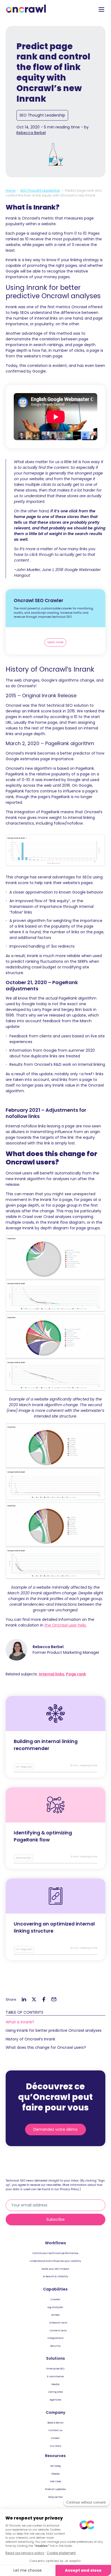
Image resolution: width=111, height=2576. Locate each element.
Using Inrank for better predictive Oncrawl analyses (54, 2030)
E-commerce (55, 2376)
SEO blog (55, 2466)
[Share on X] (34, 2000)
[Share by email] (54, 2000)
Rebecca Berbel (31, 133)
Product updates (55, 2489)
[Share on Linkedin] (24, 2000)
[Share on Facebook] (44, 2000)
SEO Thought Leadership (42, 115)
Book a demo (55, 2423)
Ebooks (55, 2474)
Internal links (51, 1674)
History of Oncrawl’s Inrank (30, 2039)
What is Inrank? (20, 2022)
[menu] (102, 10)
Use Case (55, 2481)
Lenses (55, 2315)
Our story (55, 2446)
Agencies (55, 2400)
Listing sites (55, 2392)
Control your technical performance (55, 2253)
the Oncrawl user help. (66, 1625)
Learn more (55, 642)
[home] (26, 9)
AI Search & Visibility (55, 2276)
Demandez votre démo (55, 2129)
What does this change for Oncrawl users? (46, 2047)
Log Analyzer (55, 2307)
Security (55, 2346)
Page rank (76, 1674)
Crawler (55, 2299)
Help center (55, 2497)
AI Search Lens (58, 2323)
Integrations (55, 2338)
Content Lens (58, 2330)
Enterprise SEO (55, 2368)
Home (11, 190)
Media (55, 2384)
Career (55, 2438)
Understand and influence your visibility (55, 2261)
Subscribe (55, 2219)
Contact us (55, 2430)
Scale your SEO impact (55, 2269)
